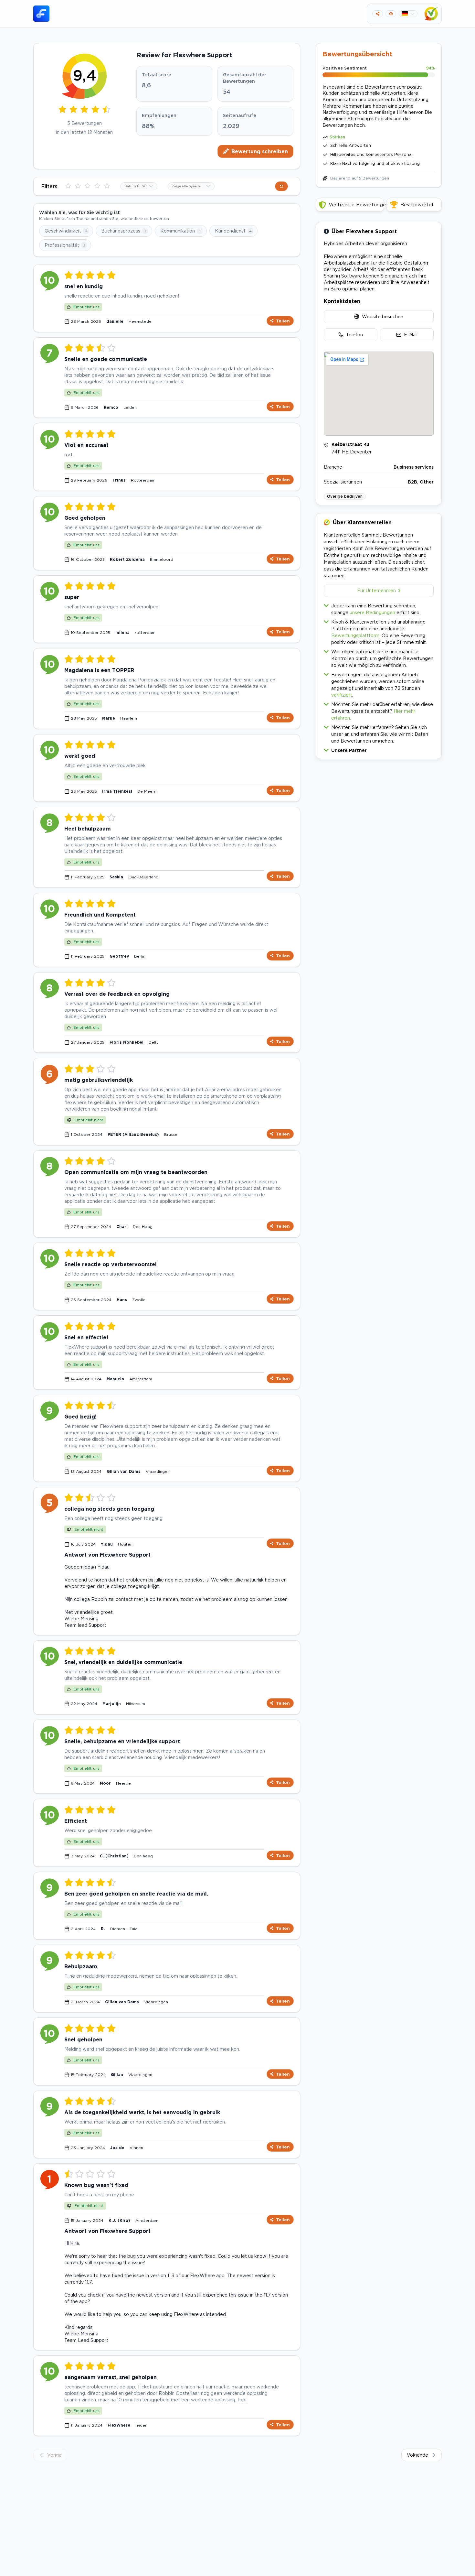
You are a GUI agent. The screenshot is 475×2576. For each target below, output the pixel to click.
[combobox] (139, 186)
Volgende (417, 2455)
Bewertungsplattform (355, 635)
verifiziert (342, 695)
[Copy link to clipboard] (378, 14)
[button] (379, 749)
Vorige (54, 2455)
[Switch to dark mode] (391, 14)
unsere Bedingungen (372, 612)
